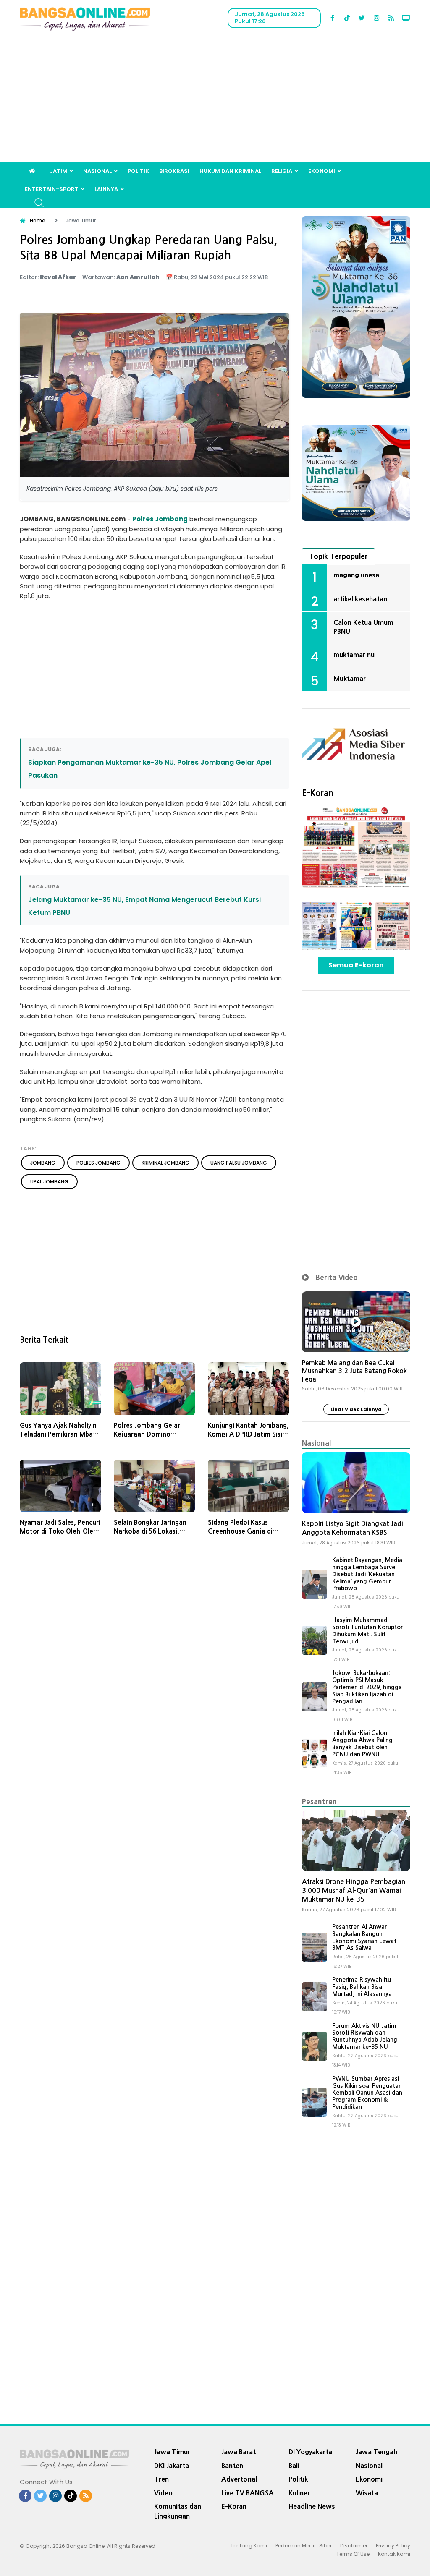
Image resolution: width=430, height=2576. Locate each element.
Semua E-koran (356, 965)
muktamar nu (354, 655)
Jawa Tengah (376, 2452)
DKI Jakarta (172, 2466)
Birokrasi (174, 171)
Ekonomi (322, 171)
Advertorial (239, 2479)
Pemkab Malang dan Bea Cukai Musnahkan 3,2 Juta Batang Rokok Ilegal (354, 1371)
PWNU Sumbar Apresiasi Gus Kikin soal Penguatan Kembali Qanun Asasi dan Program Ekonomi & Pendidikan (367, 2093)
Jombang (171, 519)
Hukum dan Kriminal (230, 171)
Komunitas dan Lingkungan (178, 2511)
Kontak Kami (394, 2554)
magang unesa (356, 575)
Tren (161, 2479)
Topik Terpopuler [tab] (338, 556)
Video (163, 2493)
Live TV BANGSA (248, 2493)
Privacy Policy (393, 2546)
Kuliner (299, 2493)
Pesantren (319, 1801)
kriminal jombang (165, 1163)
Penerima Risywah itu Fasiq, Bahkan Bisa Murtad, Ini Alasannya (362, 1987)
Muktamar (350, 679)
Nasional (97, 171)
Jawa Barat (239, 2452)
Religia (282, 171)
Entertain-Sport (52, 189)
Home (38, 221)
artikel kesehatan (360, 599)
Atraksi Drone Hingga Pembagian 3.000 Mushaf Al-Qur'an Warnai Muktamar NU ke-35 (354, 1890)
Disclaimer (354, 2546)
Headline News (312, 2506)
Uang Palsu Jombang (239, 1163)
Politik (138, 171)
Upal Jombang (49, 1182)
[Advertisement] (215, 99)
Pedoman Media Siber (304, 2546)
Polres (144, 519)
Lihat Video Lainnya (356, 1409)
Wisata (367, 2493)
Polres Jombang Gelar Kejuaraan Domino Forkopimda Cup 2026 (147, 1434)
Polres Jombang (98, 1163)
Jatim (58, 171)
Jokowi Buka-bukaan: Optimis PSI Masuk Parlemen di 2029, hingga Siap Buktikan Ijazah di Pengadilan (367, 1687)
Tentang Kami (249, 2546)
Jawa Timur (172, 2452)
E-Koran (318, 793)
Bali (294, 2466)
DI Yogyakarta (310, 2452)
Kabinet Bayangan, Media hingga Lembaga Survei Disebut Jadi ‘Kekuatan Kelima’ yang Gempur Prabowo (367, 1574)
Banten (232, 2466)
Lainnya (106, 189)
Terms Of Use (353, 2554)
